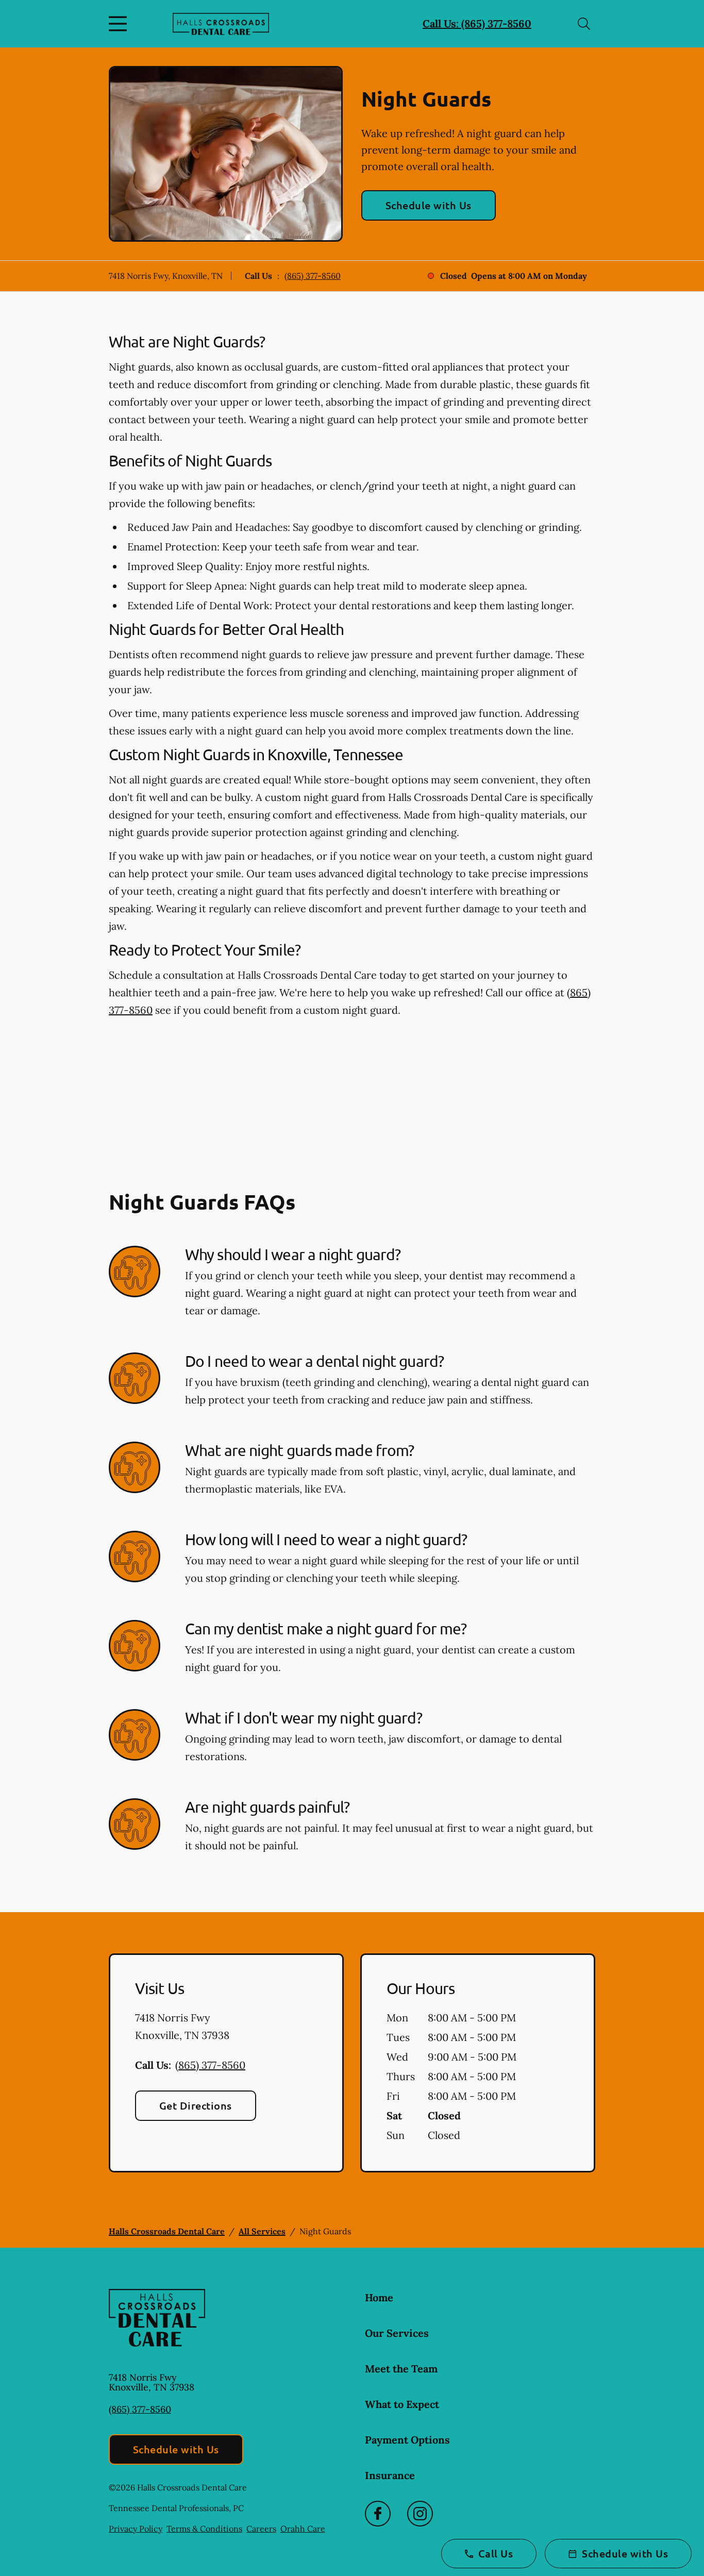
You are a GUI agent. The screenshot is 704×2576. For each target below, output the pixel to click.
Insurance (390, 2475)
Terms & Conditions (204, 2529)
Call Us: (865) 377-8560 (477, 23)
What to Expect (402, 2404)
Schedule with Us (429, 205)
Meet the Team (401, 2369)
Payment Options (407, 2440)
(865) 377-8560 (313, 276)
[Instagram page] (420, 2514)
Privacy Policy (136, 2529)
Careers (261, 2529)
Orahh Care (303, 2529)
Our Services (397, 2333)
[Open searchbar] (584, 24)
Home (379, 2297)
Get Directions (196, 2105)
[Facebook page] (378, 2514)
